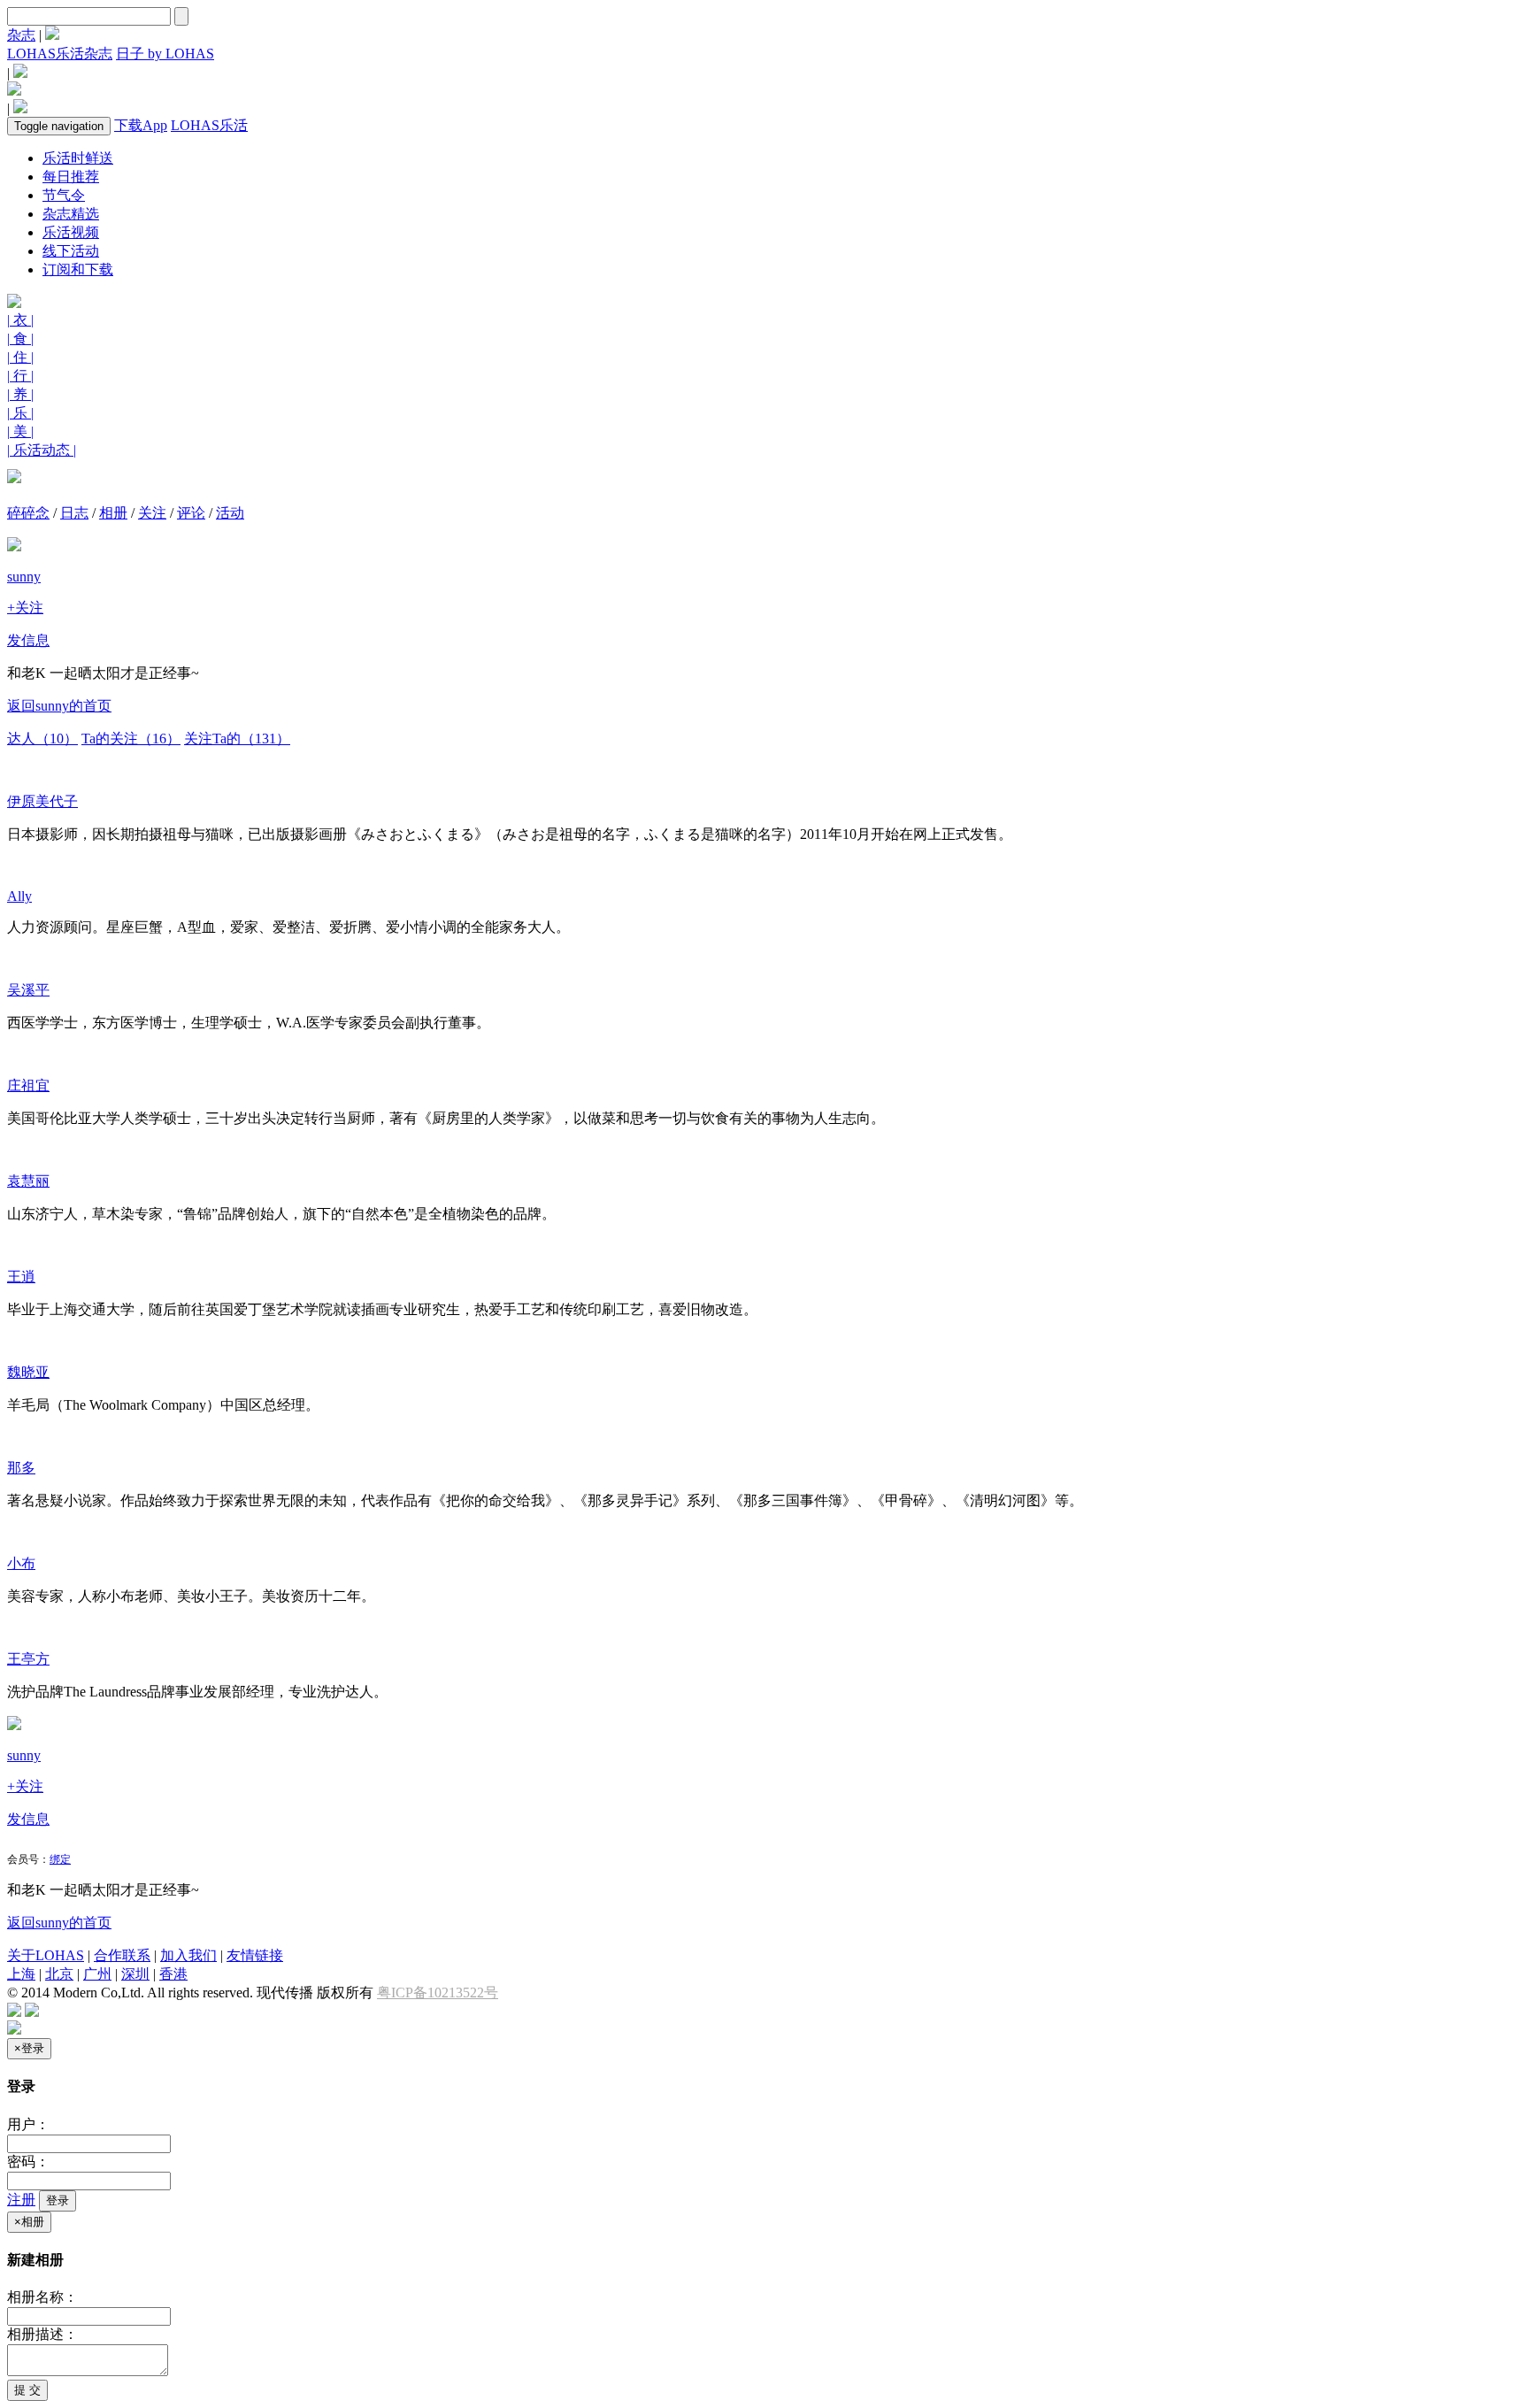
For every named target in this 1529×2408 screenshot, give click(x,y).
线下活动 (71, 251)
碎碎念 (28, 513)
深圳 (135, 1974)
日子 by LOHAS (165, 54)
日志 (74, 513)
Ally (19, 896)
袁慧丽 (28, 1181)
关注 (152, 513)
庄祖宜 (28, 1085)
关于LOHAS (46, 1955)
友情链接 (255, 1955)
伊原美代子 (42, 801)
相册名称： (42, 2297)
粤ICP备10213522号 (438, 1993)
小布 (21, 1563)
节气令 (64, 195)
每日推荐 (71, 177)
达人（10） (42, 739)
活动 (230, 513)
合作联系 (122, 1955)
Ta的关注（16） (131, 739)
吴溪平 (28, 990)
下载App (141, 125)
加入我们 (188, 1955)
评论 (191, 513)
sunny (24, 577)
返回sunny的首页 (59, 706)
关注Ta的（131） (237, 739)
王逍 (21, 1277)
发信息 (28, 640)
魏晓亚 (28, 1372)
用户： (28, 2124)
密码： (28, 2162)
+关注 (25, 608)
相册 (113, 513)
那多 (21, 1468)
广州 (97, 1974)
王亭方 (28, 1659)
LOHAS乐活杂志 (60, 54)
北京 (59, 1974)
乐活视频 (71, 232)
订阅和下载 (78, 269)
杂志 (21, 35)
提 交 (27, 2390)
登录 (58, 2200)
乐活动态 (42, 450)
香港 (173, 1974)
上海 (21, 1974)
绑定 (60, 1859)
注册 (21, 2200)
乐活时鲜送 (78, 158)
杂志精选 (71, 214)
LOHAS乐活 (209, 125)
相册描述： (42, 2334)
